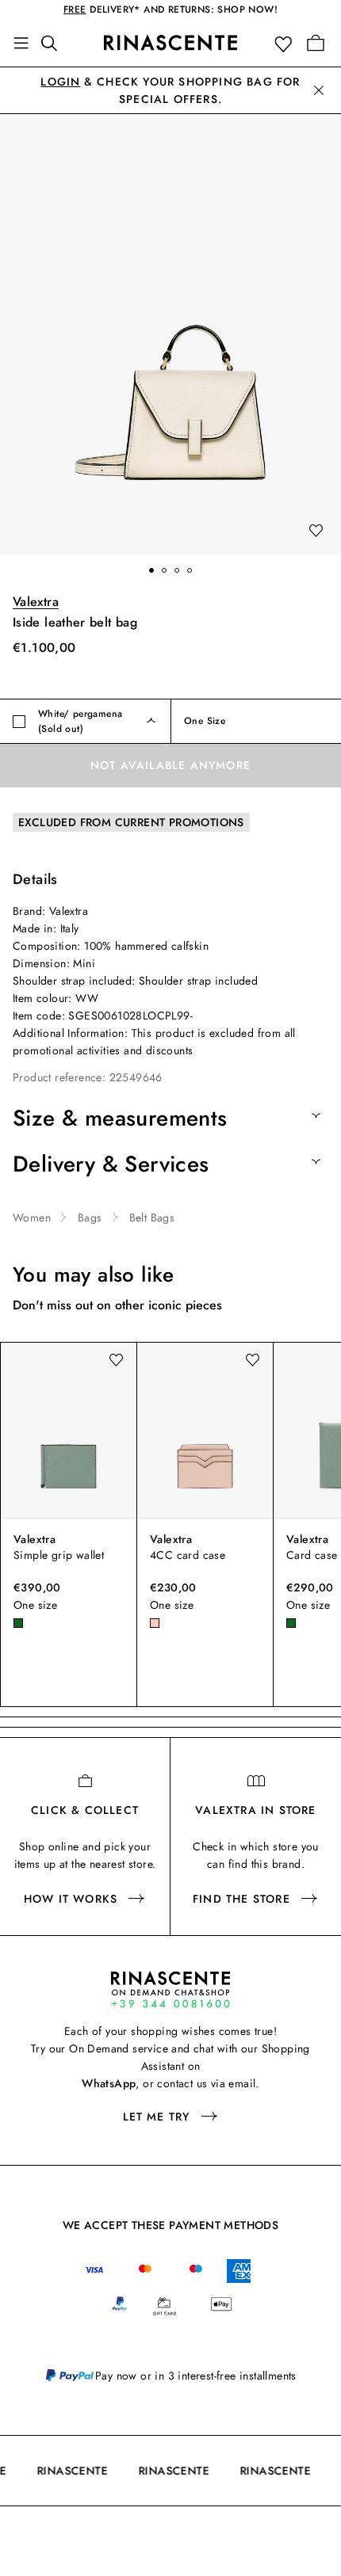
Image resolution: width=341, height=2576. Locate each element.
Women (32, 1218)
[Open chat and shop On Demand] (170, 1989)
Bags (90, 1218)
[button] (287, 43)
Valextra (36, 602)
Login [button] (60, 82)
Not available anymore (170, 765)
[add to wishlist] (316, 532)
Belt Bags (152, 1218)
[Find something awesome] (54, 43)
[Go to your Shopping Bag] (316, 43)
